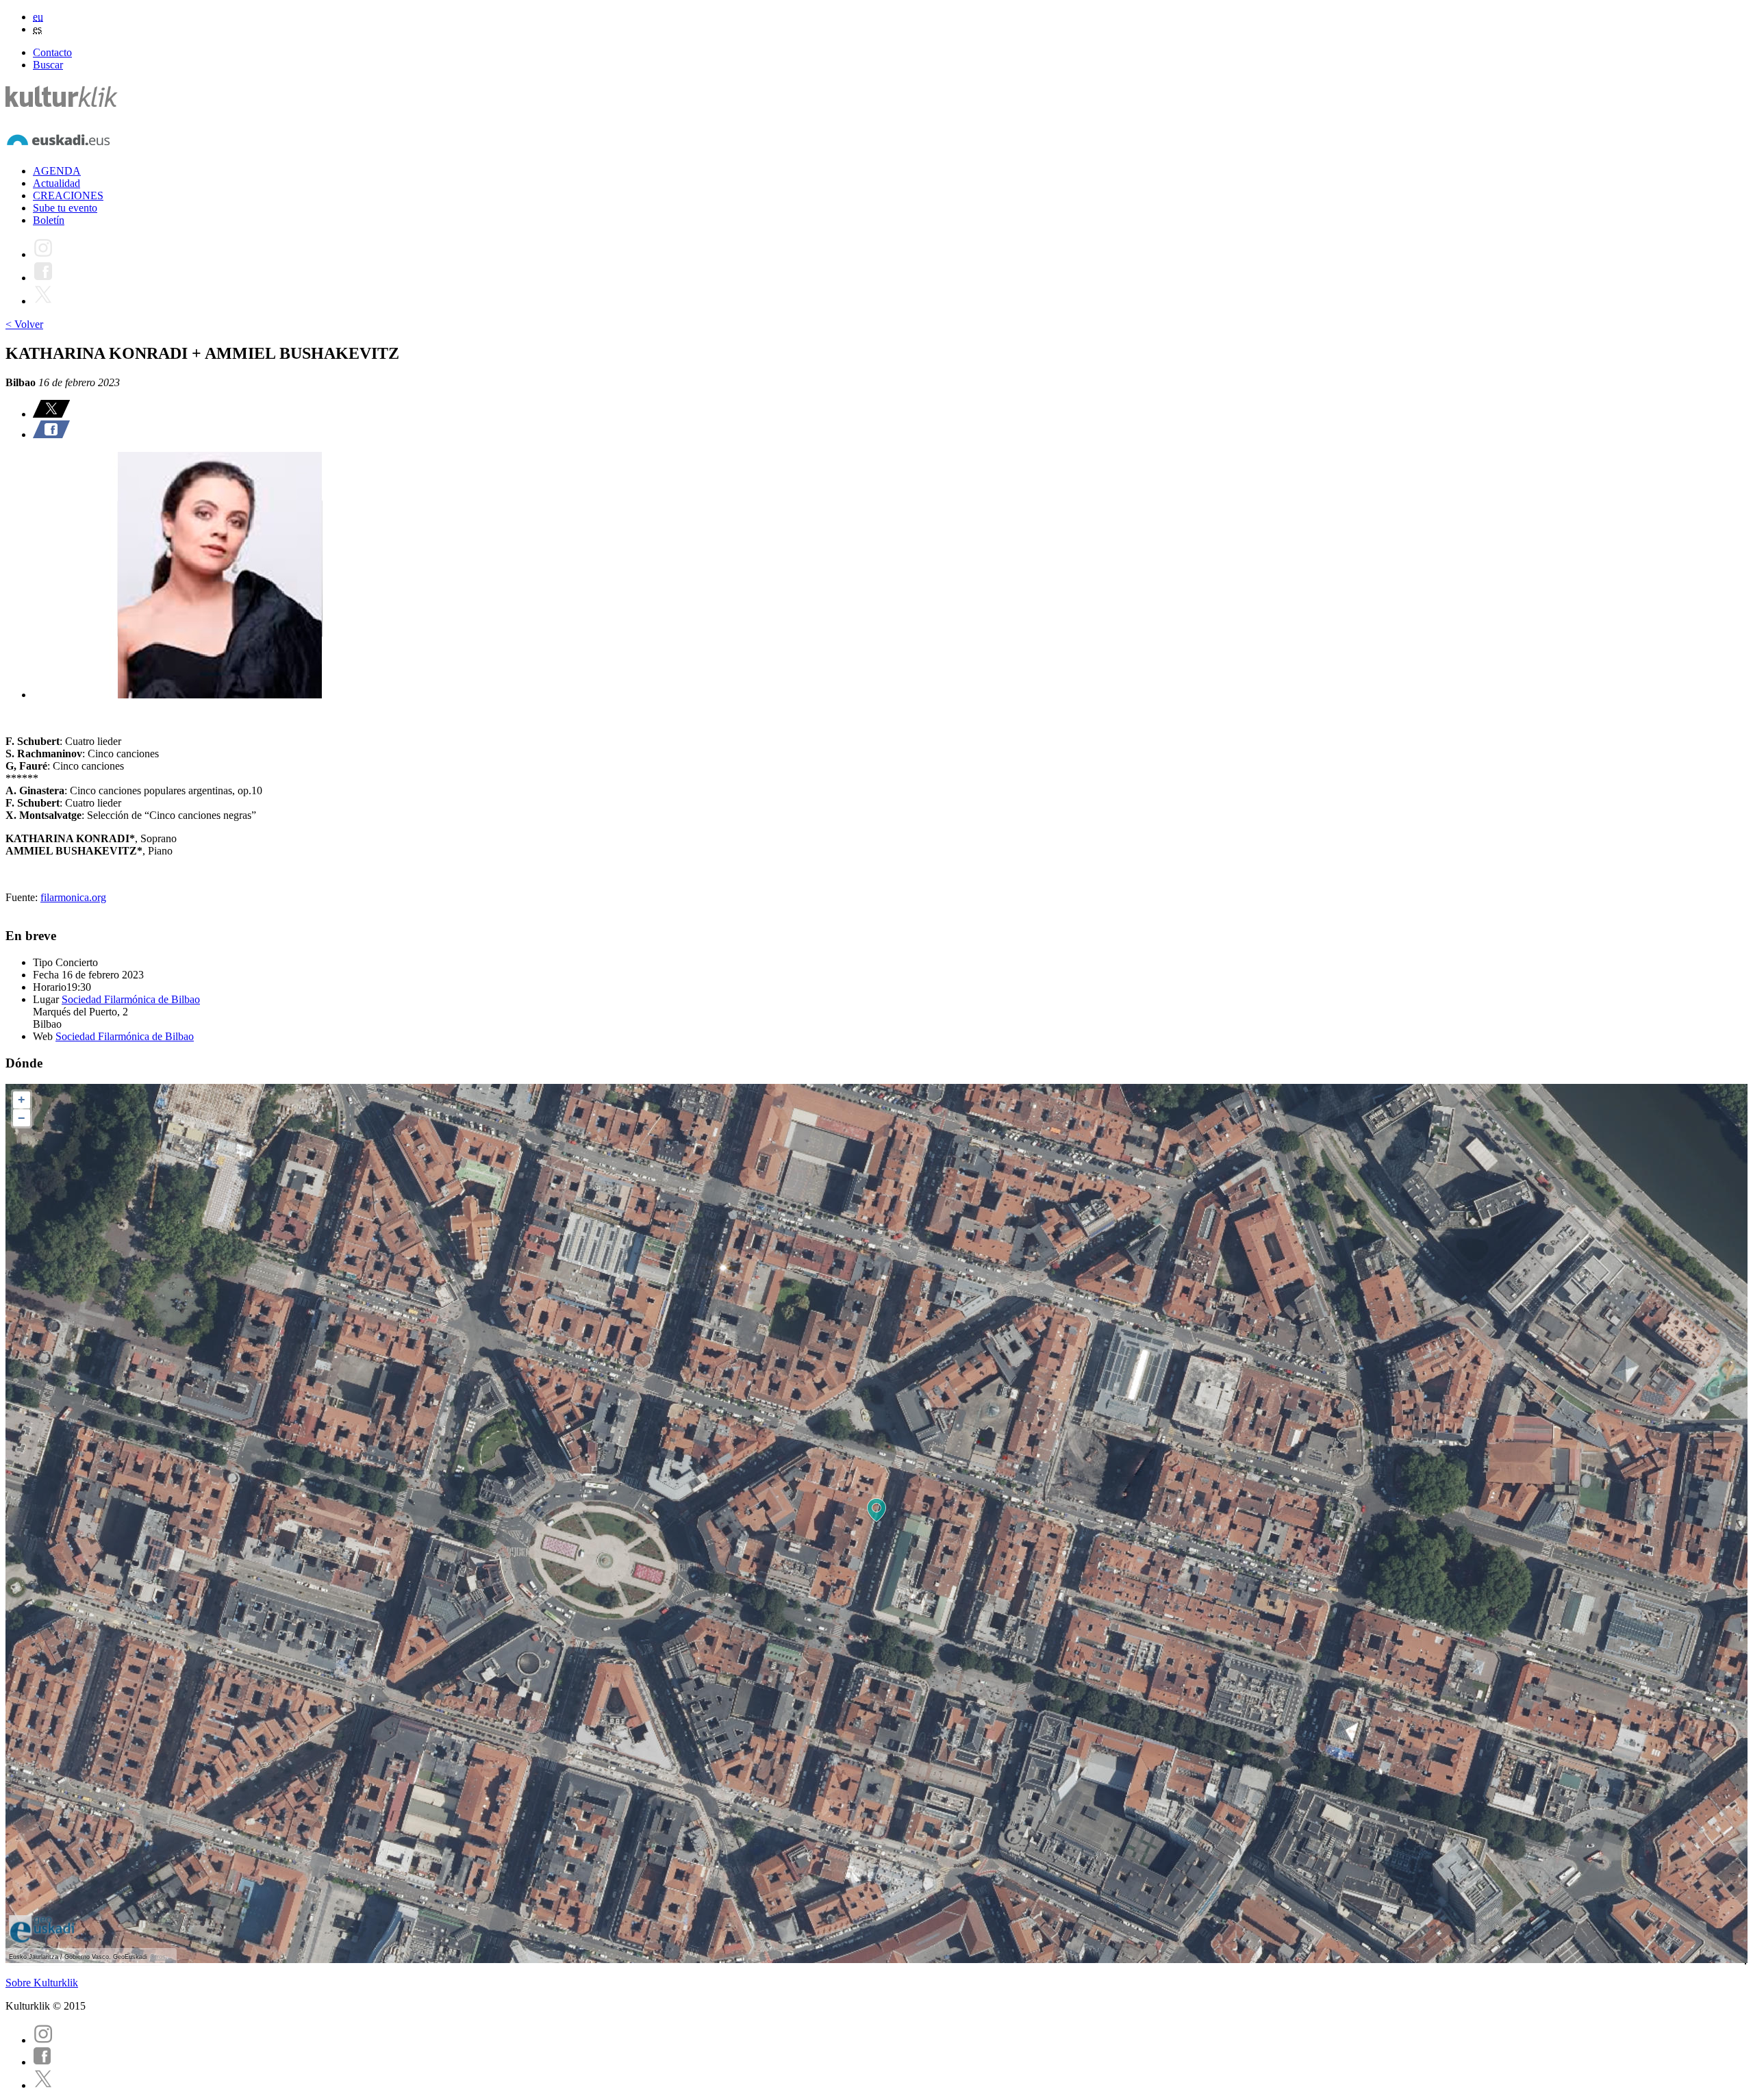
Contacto (52, 52)
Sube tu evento (65, 208)
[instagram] (43, 2040)
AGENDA (57, 171)
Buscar (48, 65)
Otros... (161, 1957)
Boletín (49, 220)
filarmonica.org (73, 897)
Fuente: (23, 897)
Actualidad (56, 183)
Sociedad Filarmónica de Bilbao (131, 999)
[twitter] (43, 2085)
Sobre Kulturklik (42, 1983)
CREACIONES (68, 195)
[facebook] (42, 2062)
